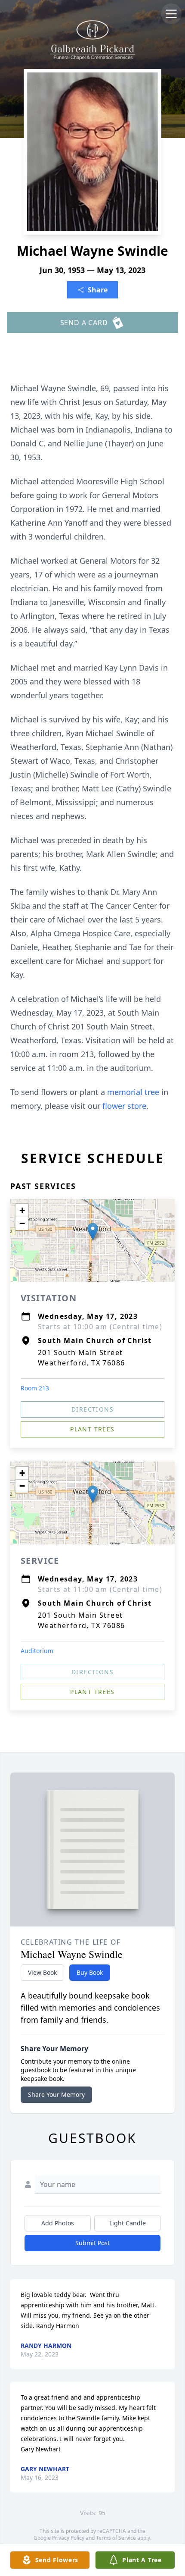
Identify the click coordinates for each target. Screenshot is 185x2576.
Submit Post (92, 2243)
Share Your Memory (56, 2094)
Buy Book (90, 1972)
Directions (92, 1409)
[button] (93, 1232)
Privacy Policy (68, 2538)
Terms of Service (116, 2538)
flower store (124, 1106)
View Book (42, 1972)
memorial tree (133, 1092)
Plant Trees (92, 1429)
